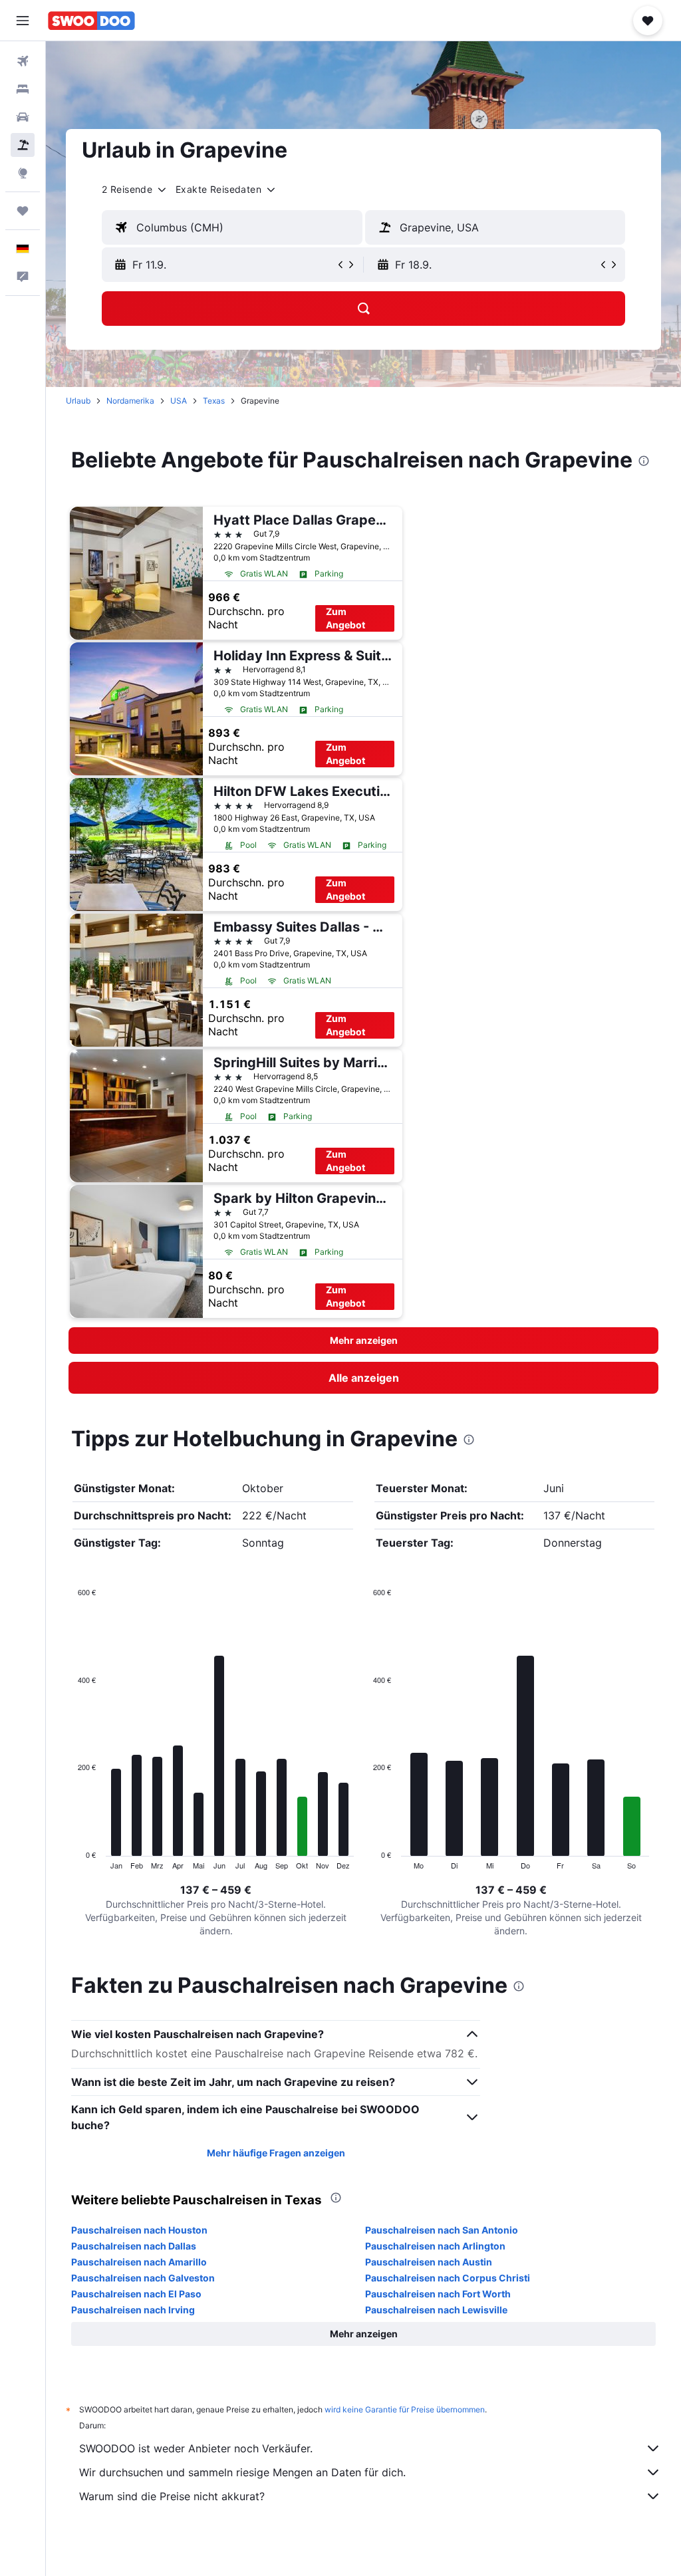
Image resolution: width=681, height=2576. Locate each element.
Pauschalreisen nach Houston (139, 2230)
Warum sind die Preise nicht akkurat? (172, 2496)
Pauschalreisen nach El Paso (136, 2294)
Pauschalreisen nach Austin (429, 2262)
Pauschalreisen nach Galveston (143, 2278)
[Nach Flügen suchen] (23, 61)
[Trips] (23, 211)
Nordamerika (130, 401)
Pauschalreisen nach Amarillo (139, 2262)
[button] (23, 21)
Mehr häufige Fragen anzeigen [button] (276, 2153)
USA (179, 401)
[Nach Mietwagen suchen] (23, 117)
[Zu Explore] (23, 173)
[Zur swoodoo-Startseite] (91, 21)
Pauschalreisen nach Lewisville (436, 2310)
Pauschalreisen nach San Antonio (442, 2230)
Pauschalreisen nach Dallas (134, 2246)
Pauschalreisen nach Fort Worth (438, 2294)
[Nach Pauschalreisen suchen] (23, 145)
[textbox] (232, 227)
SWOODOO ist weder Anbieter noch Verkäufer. (196, 2448)
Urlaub (78, 401)
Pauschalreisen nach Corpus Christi (448, 2278)
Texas (214, 401)
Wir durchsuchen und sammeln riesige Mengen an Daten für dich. (242, 2472)
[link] (363, 1378)
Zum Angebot (345, 618)
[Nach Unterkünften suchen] (23, 89)
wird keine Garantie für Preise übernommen (405, 2409)
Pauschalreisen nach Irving (133, 2310)
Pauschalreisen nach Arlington (435, 2246)
